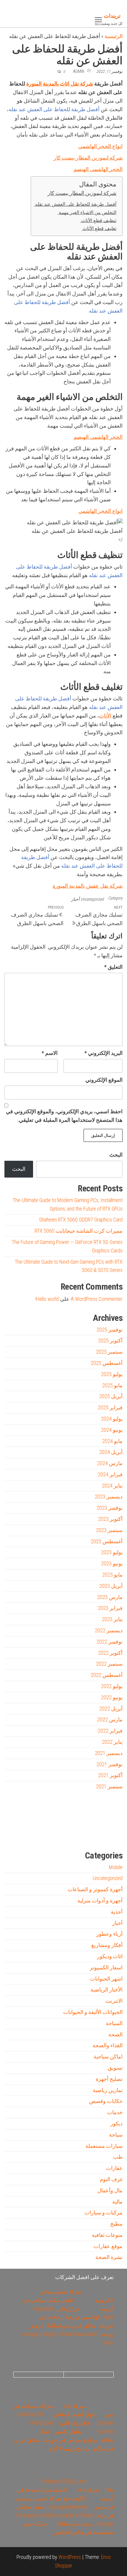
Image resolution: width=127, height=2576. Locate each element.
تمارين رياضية (108, 2090)
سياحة (116, 2135)
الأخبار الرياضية (106, 1990)
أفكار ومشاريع (107, 1945)
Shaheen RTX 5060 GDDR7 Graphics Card (81, 1220)
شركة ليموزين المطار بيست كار (88, 158)
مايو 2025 (112, 1385)
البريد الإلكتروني (104, 1053)
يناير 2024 (112, 1486)
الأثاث (105, 716)
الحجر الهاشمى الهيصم (98, 169)
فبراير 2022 (110, 1731)
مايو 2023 (112, 1575)
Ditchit (96, 1836)
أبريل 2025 (111, 1396)
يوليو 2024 (112, 1419)
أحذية (117, 1912)
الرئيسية (114, 36)
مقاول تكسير (69, 2431)
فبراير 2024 (110, 1474)
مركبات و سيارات (104, 2213)
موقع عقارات (108, 2246)
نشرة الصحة (109, 2257)
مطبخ (116, 2224)
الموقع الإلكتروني (104, 1080)
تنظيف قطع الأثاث (98, 220)
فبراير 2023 (110, 1608)
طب (118, 2157)
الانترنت (114, 2001)
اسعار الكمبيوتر (106, 1967)
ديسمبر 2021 (109, 1753)
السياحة (114, 2023)
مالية (117, 2202)
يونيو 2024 (112, 1430)
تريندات (112, 16)
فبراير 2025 (110, 1407)
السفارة (13, 1836)
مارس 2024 (110, 1463)
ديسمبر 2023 (109, 1496)
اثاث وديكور (110, 1956)
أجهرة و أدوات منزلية (100, 1901)
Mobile (116, 1867)
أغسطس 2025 (107, 1363)
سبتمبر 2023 (109, 1530)
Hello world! (47, 1299)
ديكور (117, 2123)
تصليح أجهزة (109, 2079)
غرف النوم (111, 2179)
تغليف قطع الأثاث (99, 228)
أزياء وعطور (109, 1934)
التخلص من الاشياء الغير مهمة (87, 212)
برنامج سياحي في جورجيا (70, 2440)
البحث (116, 1155)
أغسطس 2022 (107, 1675)
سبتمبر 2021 (109, 1786)
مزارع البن (68, 2309)
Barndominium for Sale (111, 1809)
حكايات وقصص (106, 2101)
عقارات (114, 2168)
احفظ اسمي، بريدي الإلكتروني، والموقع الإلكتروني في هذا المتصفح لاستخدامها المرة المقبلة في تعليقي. (64, 1116)
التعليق (113, 967)
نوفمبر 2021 (110, 1764)
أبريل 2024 (111, 1452)
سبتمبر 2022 (109, 1664)
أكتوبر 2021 (110, 1775)
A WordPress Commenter (97, 1299)
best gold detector (69, 2507)
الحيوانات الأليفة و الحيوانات (93, 2012)
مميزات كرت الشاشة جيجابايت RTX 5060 (79, 1231)
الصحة (115, 2034)
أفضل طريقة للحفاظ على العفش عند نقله (75, 204)
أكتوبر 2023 (110, 1519)
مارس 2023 (110, 1597)
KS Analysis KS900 (36, 2515)
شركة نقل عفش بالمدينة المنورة (88, 886)
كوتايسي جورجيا (83, 2317)
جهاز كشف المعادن (74, 2414)
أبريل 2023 (111, 1586)
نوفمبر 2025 (110, 1330)
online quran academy (76, 1836)
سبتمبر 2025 (109, 1352)
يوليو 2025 (112, 1374)
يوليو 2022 (112, 1686)
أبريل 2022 (111, 1709)
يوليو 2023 (112, 1552)
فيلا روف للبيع (75, 2423)
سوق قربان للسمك (32, 1836)
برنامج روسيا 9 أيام (70, 2448)
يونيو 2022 (112, 1697)
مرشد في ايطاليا (75, 2524)
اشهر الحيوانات (106, 1979)
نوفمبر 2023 (110, 1508)
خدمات (115, 2112)
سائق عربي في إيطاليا (71, 2325)
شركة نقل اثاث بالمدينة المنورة (60, 84)
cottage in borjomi (40, 2334)
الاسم (50, 1053)
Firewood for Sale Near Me (17, 1809)
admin (79, 71)
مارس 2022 (110, 1719)
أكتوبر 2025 (110, 1340)
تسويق (115, 2068)
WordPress (70, 2557)
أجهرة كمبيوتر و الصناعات (95, 1889)
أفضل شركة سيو (54, 1836)
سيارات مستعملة (104, 2146)
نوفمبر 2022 (110, 1642)
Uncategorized (92, 899)
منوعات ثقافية (107, 2235)
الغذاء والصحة (108, 2045)
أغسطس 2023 (107, 1541)
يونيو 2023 (112, 1563)
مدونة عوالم (113, 1836)
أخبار (75, 899)
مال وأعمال (110, 2190)
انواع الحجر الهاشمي (100, 146)
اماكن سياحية (108, 2057)
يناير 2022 (112, 1742)
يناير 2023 (112, 1619)
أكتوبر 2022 (110, 1653)
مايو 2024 (112, 1441)
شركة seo (74, 2406)
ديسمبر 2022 (109, 1630)
